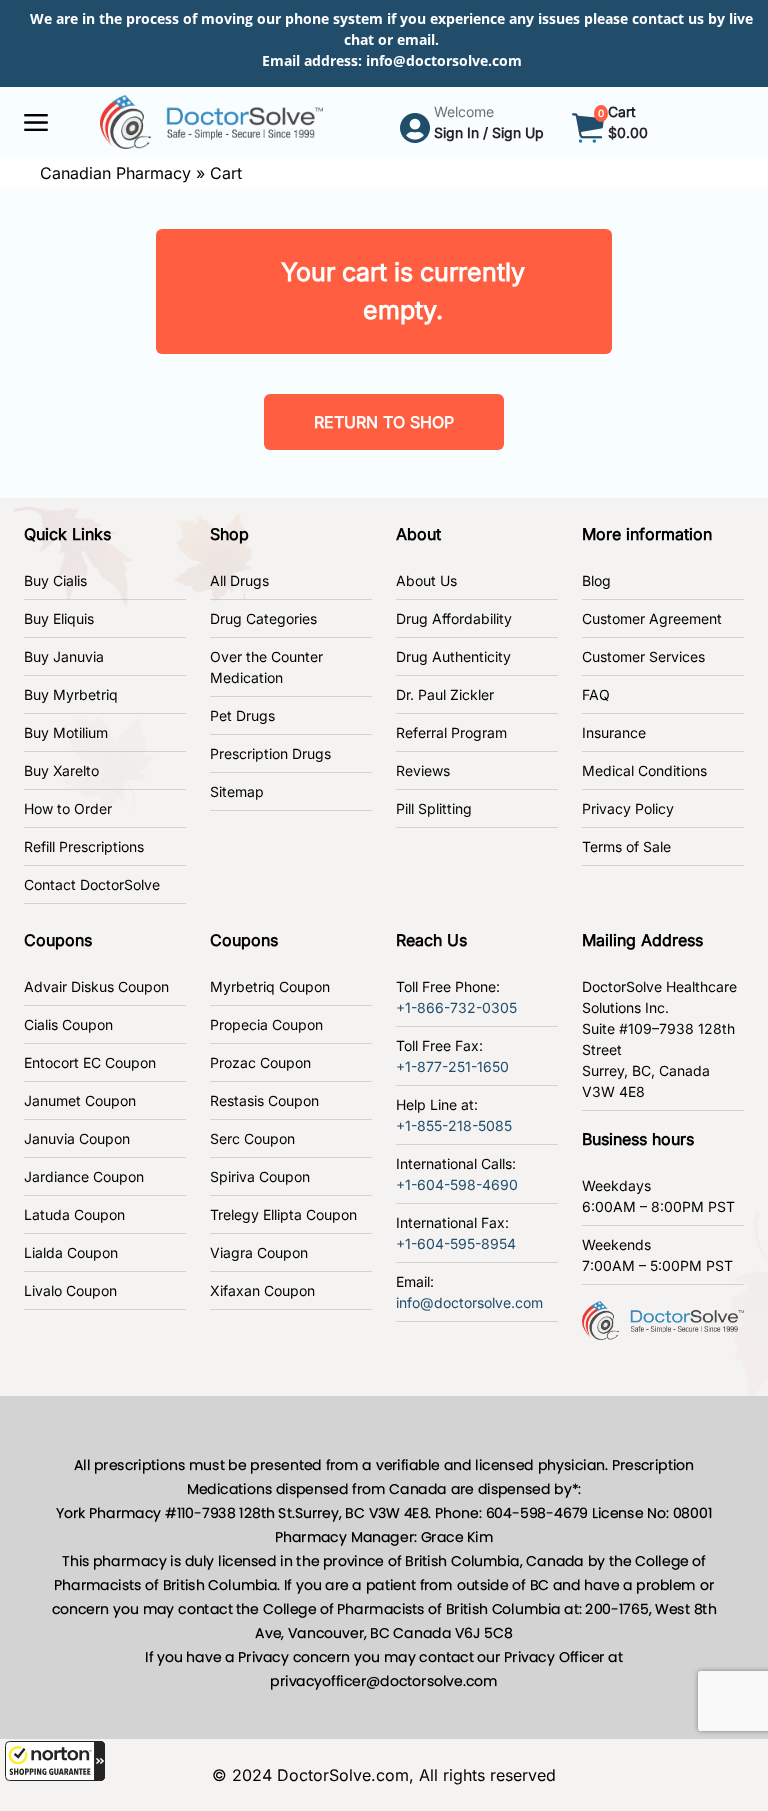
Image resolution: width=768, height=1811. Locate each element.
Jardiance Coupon (84, 1176)
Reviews (423, 770)
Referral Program (451, 732)
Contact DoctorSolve (92, 884)
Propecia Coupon (266, 1024)
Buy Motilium (66, 732)
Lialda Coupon (71, 1252)
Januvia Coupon (77, 1138)
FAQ (596, 694)
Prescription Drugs (270, 753)
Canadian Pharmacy (115, 173)
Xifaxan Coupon (262, 1290)
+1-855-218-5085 (454, 1125)
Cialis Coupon (68, 1024)
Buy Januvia (64, 656)
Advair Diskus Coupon (96, 986)
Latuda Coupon (74, 1214)
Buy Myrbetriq (71, 694)
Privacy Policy (628, 808)
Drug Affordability (454, 618)
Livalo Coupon (70, 1290)
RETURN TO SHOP (384, 422)
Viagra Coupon (259, 1252)
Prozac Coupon (260, 1062)
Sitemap (237, 791)
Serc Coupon (252, 1138)
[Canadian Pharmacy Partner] (211, 120)
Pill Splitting (434, 808)
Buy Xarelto (61, 770)
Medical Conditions (644, 770)
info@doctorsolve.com (444, 60)
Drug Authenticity (453, 656)
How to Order (68, 808)
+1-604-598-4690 (457, 1184)
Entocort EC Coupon (90, 1062)
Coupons (58, 940)
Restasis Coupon (264, 1100)
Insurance (614, 732)
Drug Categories (263, 618)
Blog (596, 580)
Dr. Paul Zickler (445, 694)
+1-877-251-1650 (452, 1066)
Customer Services (643, 656)
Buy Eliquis (59, 618)
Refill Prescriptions (84, 846)
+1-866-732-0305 (456, 1007)
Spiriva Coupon (260, 1176)
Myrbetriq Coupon (270, 986)
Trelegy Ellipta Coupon (283, 1214)
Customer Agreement (652, 618)
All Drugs (239, 580)
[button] (55, 1761)
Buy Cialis (55, 580)
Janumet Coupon (80, 1100)
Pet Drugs (242, 715)
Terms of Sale (626, 846)
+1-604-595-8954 (456, 1243)
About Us (426, 580)
